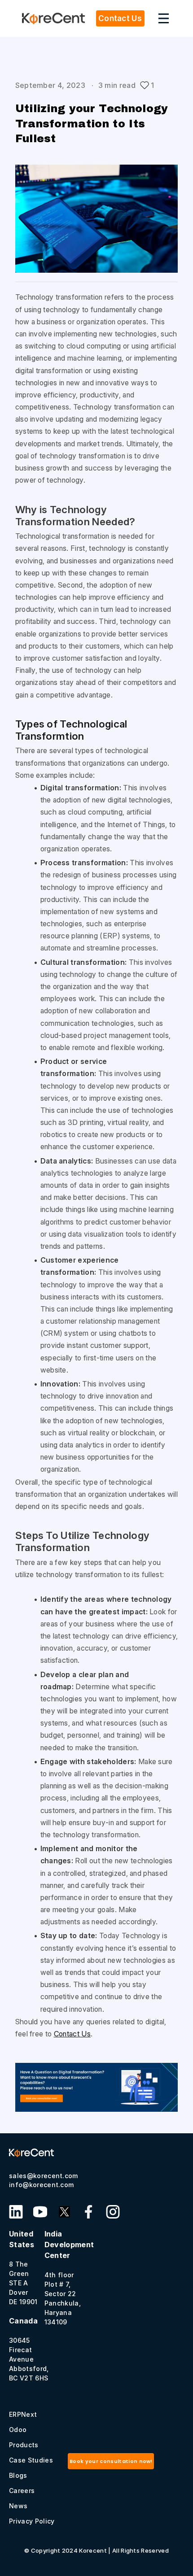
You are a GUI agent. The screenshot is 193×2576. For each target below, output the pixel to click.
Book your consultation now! (111, 2461)
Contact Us (72, 2034)
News (18, 2506)
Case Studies (31, 2460)
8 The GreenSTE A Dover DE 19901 (23, 2267)
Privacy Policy (32, 2521)
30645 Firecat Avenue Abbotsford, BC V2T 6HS (29, 2349)
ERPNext (23, 2414)
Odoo (18, 2430)
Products (24, 2445)
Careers (22, 2491)
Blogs (18, 2475)
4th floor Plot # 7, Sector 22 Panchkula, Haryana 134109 (69, 2277)
